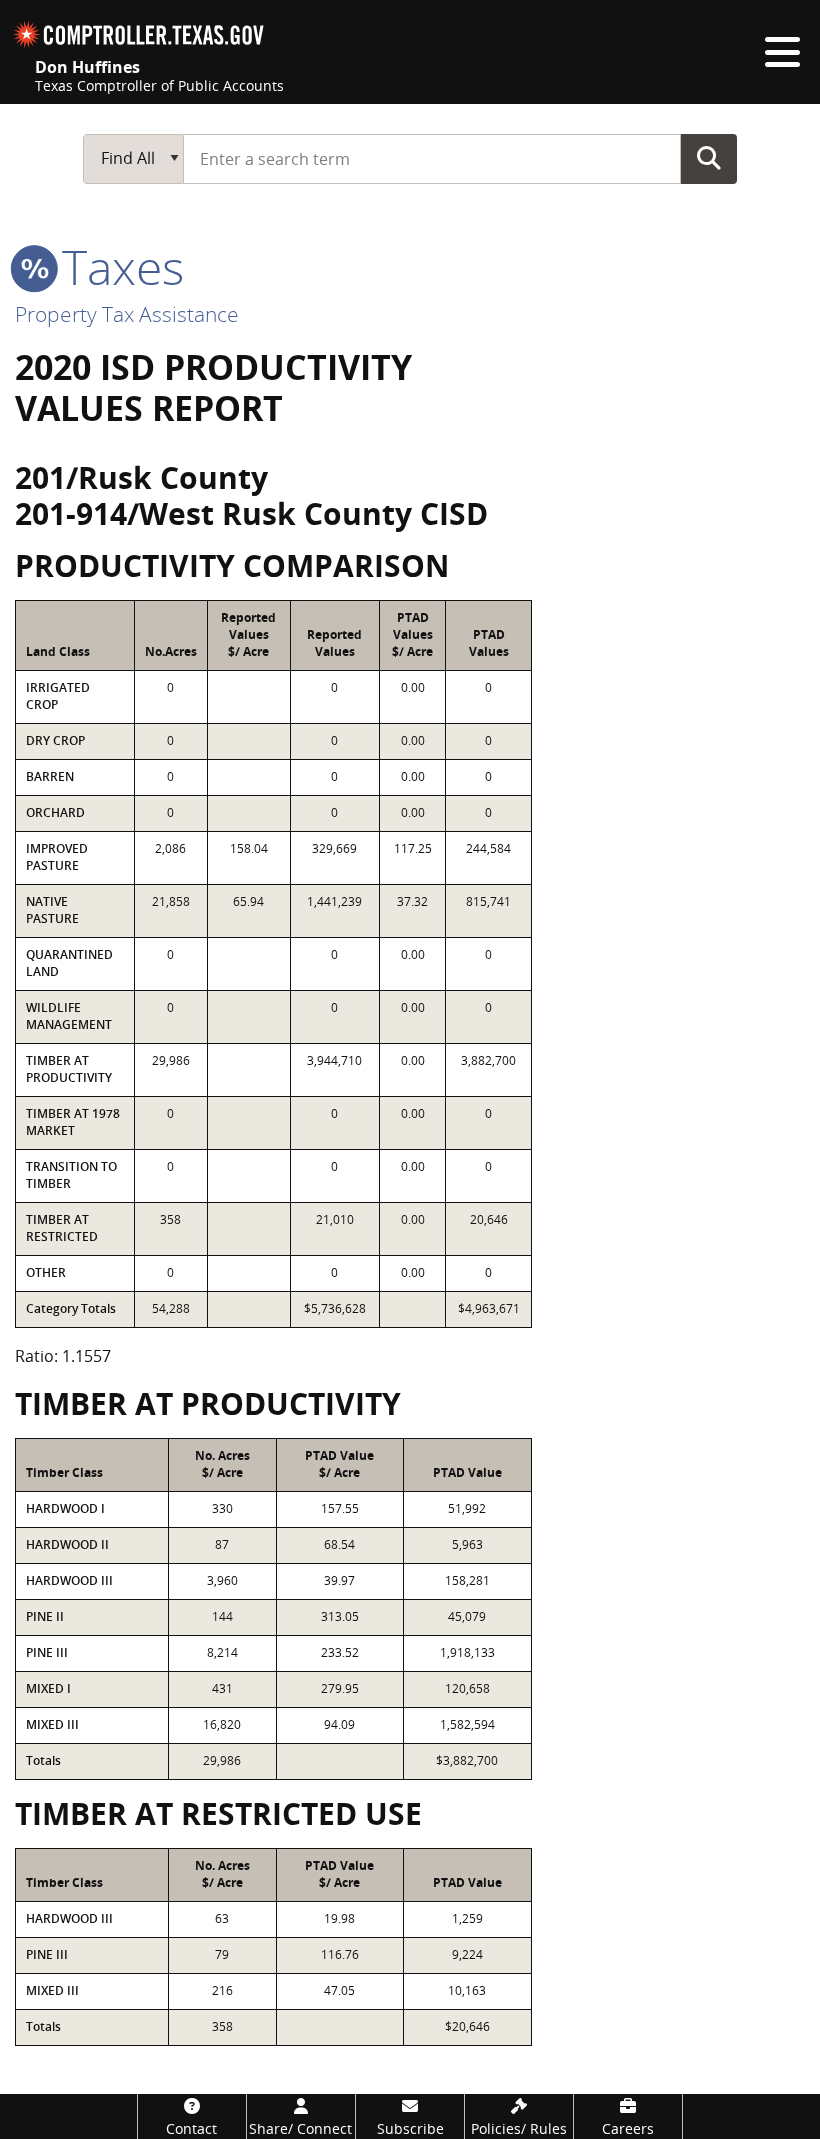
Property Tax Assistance (127, 314)
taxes (117, 266)
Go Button (709, 158)
